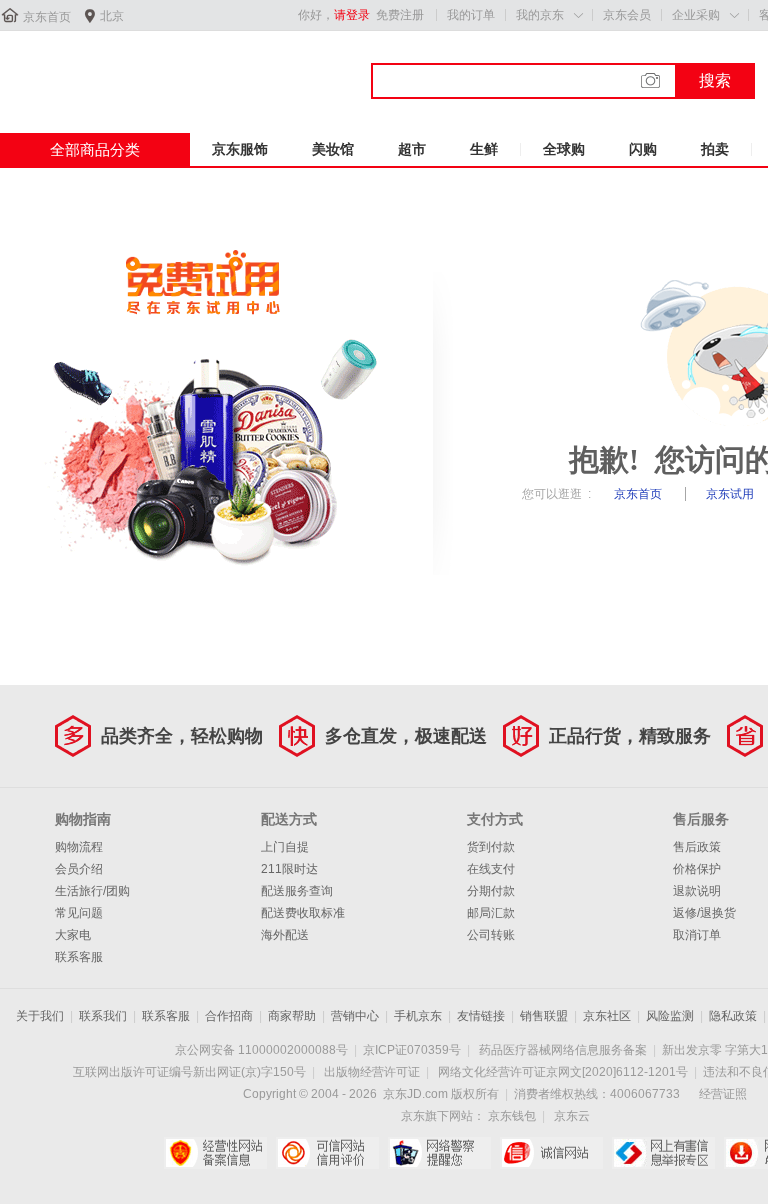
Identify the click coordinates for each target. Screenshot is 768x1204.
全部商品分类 (95, 149)
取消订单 (697, 935)
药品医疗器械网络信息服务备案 (563, 1050)
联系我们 (103, 1016)
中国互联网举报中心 (663, 1153)
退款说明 (697, 891)
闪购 (643, 149)
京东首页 (47, 17)
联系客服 (79, 957)
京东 (67, 69)
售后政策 (697, 847)
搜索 (715, 80)
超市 (412, 149)
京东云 (572, 1116)
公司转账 (491, 935)
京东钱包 (512, 1116)
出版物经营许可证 (372, 1072)
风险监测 (670, 1016)
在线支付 (491, 869)
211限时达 (289, 869)
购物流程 (79, 847)
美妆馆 (333, 149)
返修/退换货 (704, 913)
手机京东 (418, 1016)
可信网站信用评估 (327, 1153)
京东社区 (607, 1016)
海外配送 (285, 935)
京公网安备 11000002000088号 (261, 1050)
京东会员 (627, 15)
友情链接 (481, 1016)
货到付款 (491, 847)
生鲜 (484, 149)
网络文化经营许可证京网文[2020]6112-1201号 (563, 1072)
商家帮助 (292, 1016)
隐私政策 (733, 1016)
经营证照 (723, 1094)
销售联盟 (544, 1016)
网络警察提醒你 (439, 1153)
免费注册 (400, 15)
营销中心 (355, 1016)
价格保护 (697, 869)
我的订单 (471, 15)
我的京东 (540, 15)
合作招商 (229, 1016)
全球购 (564, 149)
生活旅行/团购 (92, 891)
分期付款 (491, 891)
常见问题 (79, 913)
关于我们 (40, 1016)
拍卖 (715, 149)
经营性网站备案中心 (215, 1153)
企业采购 (696, 15)
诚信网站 (551, 1153)
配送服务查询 (297, 891)
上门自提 (285, 847)
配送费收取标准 (303, 913)
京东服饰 (240, 149)
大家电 (73, 935)
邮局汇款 (491, 913)
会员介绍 (79, 869)
